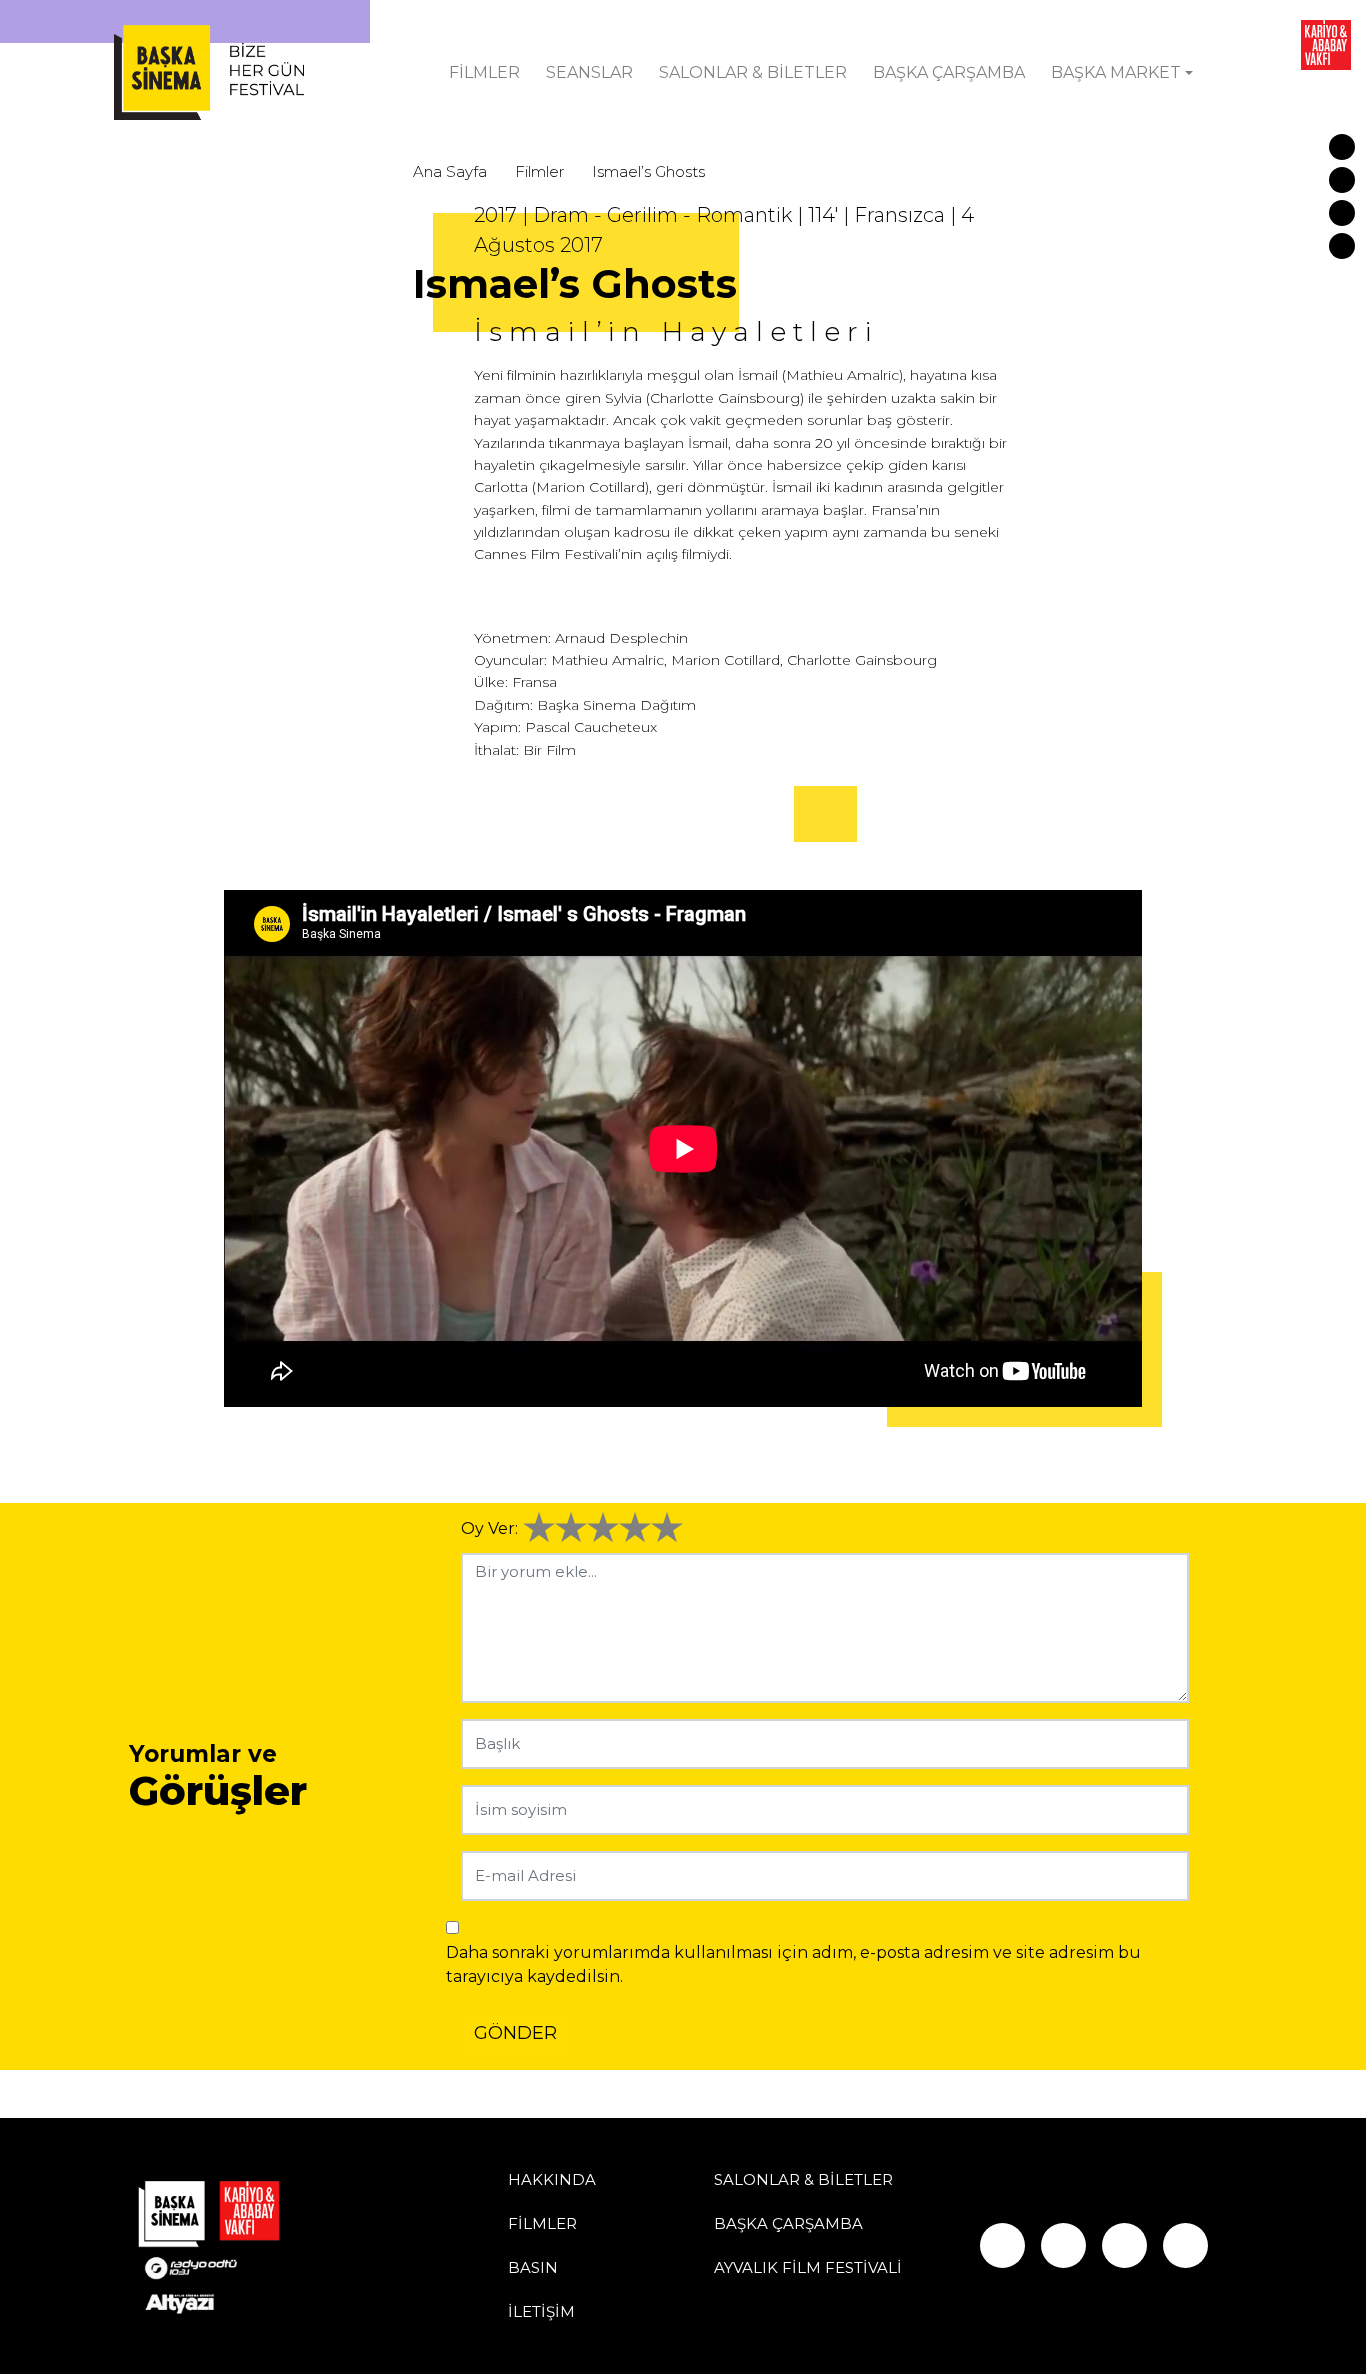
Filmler (539, 171)
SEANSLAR (589, 72)
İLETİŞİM (541, 2311)
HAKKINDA (552, 2179)
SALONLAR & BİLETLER (753, 72)
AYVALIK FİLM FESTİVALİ (808, 2267)
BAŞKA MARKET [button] (1116, 72)
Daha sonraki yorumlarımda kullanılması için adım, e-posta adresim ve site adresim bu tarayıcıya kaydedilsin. (793, 1964)
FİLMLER (484, 72)
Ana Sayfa (450, 171)
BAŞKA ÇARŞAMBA (949, 72)
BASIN (533, 2267)
